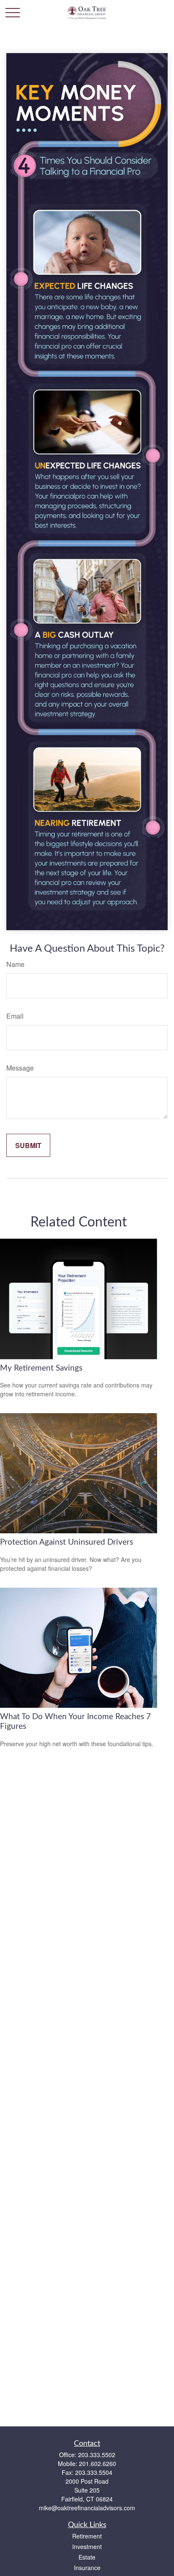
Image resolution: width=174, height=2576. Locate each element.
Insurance (87, 2568)
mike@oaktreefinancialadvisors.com (87, 2508)
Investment (87, 2546)
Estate (87, 2557)
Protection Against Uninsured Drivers (67, 1542)
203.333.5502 (97, 2455)
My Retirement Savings (41, 1368)
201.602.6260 (98, 2463)
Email (15, 1016)
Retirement (87, 2536)
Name (15, 964)
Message (20, 1068)
